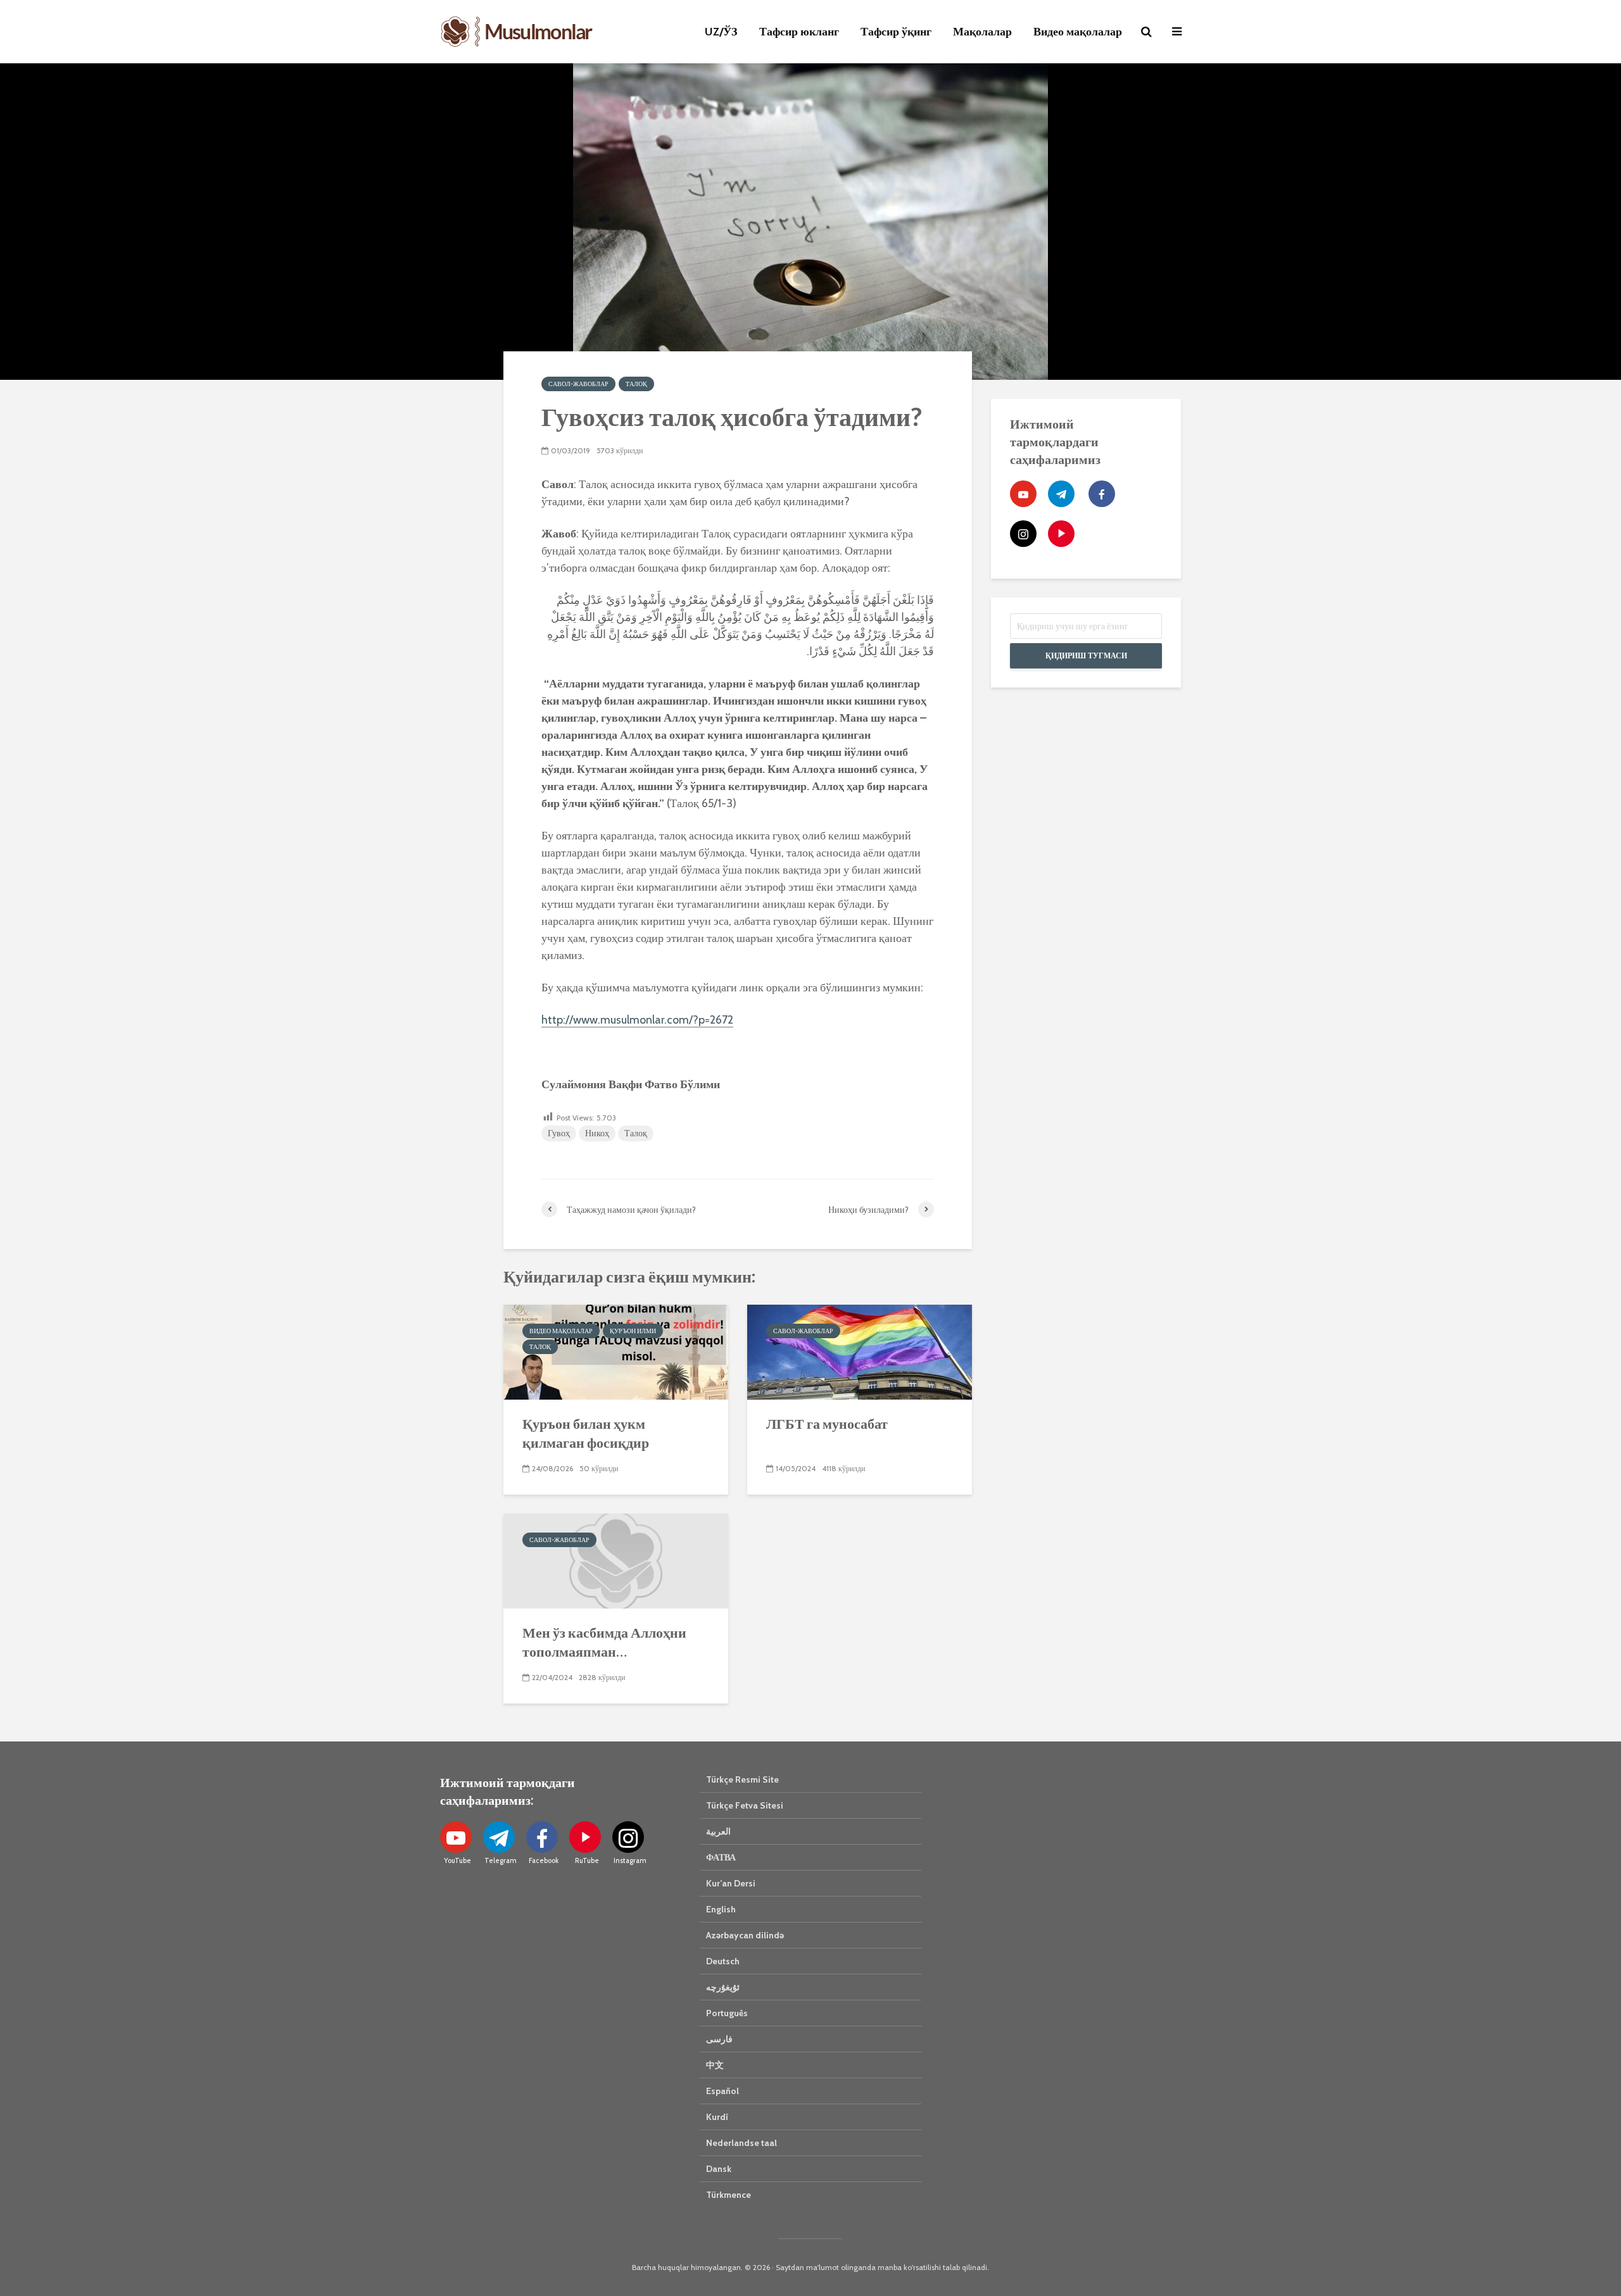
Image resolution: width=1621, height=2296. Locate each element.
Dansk (719, 2169)
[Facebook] (1102, 494)
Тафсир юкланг (799, 32)
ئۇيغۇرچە (723, 1987)
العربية (718, 1831)
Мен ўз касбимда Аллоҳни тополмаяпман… (604, 1642)
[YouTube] (1023, 494)
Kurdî (717, 2117)
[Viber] (1061, 534)
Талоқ (636, 384)
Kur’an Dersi (731, 1883)
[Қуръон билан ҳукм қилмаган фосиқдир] (616, 1351)
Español (722, 2091)
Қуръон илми (633, 1331)
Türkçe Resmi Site (742, 1779)
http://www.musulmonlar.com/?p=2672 (637, 1020)
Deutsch (723, 1961)
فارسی (719, 2039)
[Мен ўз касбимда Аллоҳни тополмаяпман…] (616, 1560)
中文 (715, 2065)
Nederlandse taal (741, 2143)
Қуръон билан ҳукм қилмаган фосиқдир (586, 1433)
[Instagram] (1023, 534)
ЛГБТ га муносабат (827, 1423)
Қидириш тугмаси (1086, 656)
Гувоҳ (559, 1133)
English (721, 1909)
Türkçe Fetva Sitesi (745, 1805)
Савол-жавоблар (578, 384)
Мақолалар (982, 32)
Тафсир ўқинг (896, 32)
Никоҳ (597, 1133)
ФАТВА (721, 1857)
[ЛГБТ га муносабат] (860, 1351)
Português (727, 2013)
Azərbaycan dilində (745, 1935)
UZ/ (721, 32)
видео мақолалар (561, 1331)
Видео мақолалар (1078, 32)
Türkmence (729, 2195)
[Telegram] (1061, 494)
